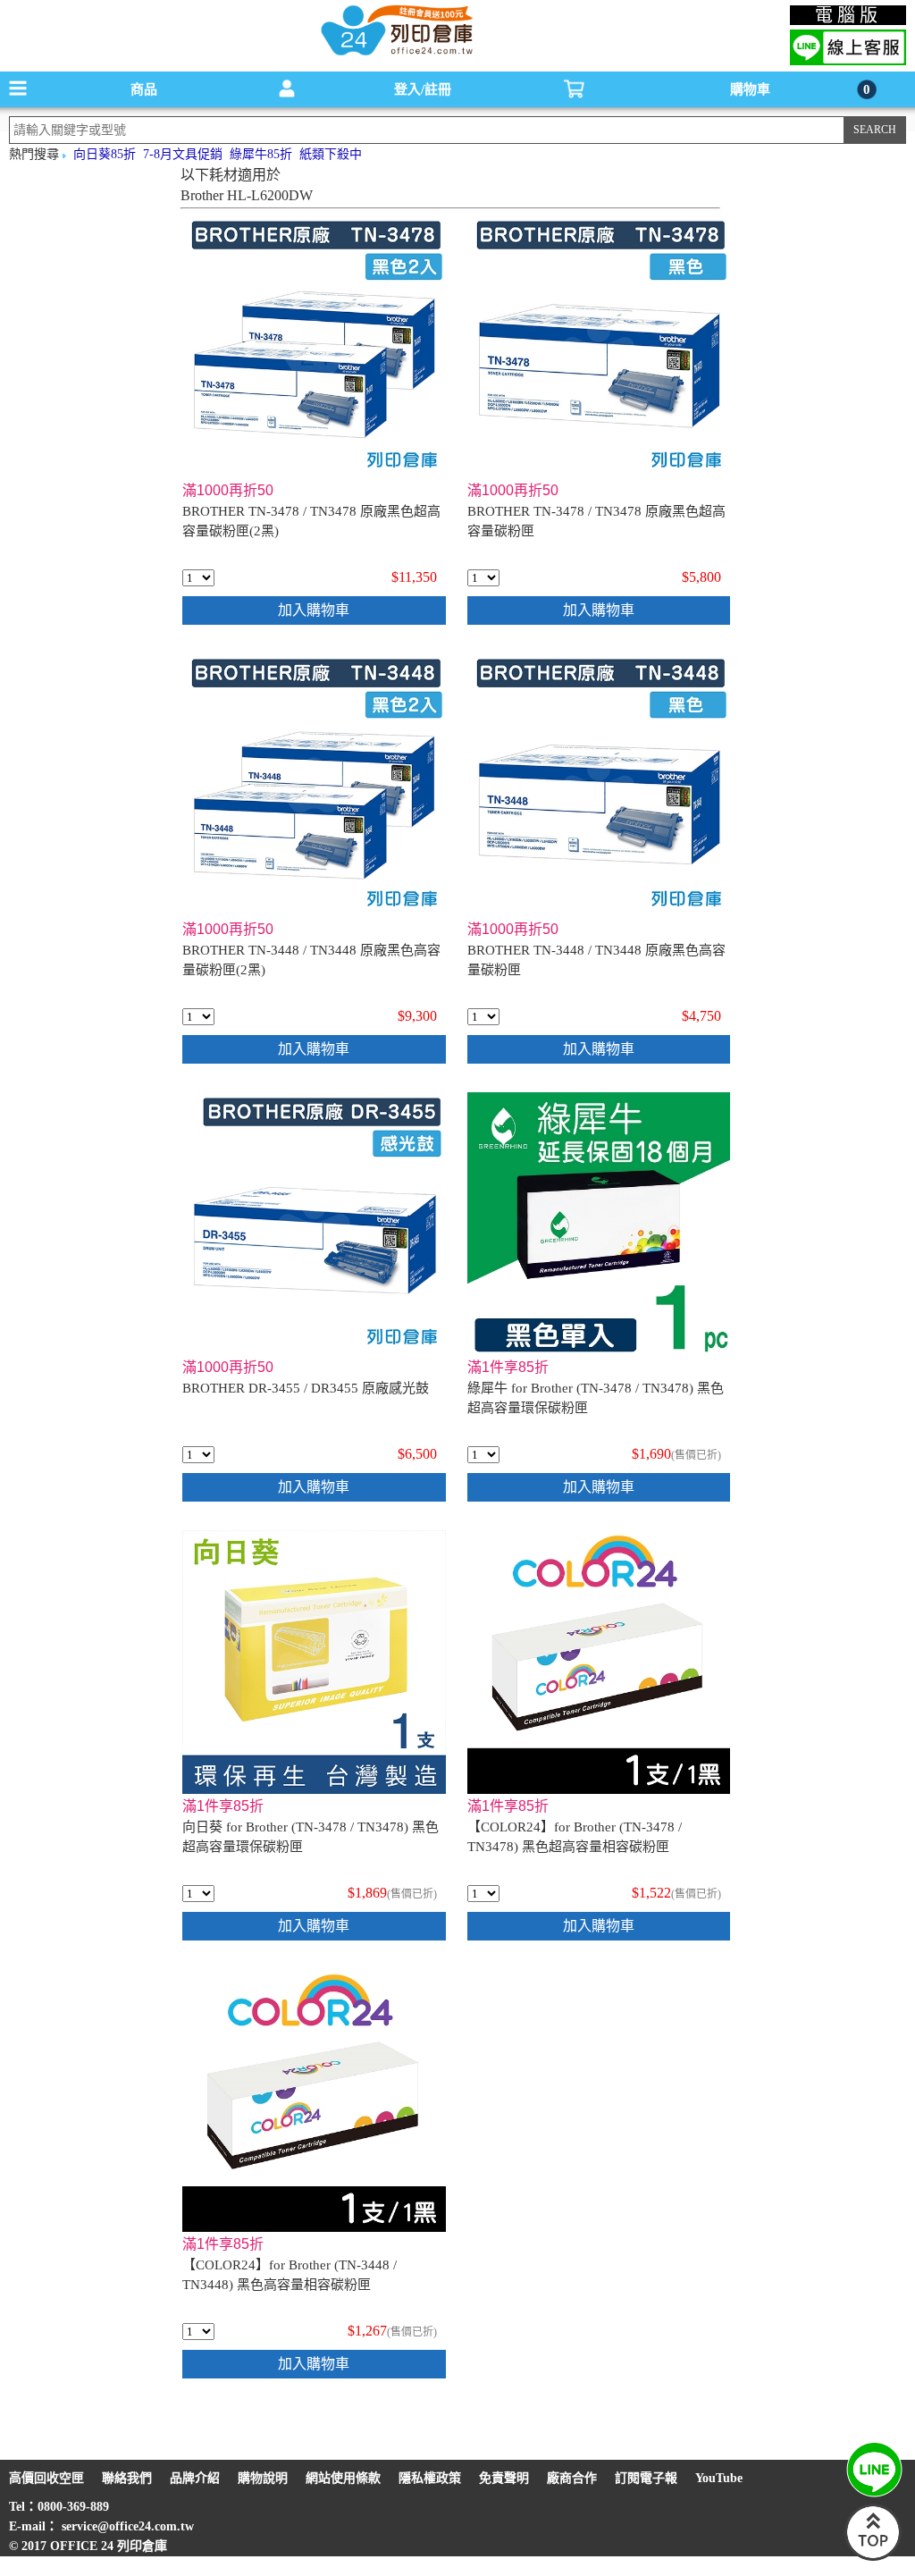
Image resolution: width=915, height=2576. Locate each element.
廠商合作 (572, 2478)
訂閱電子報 (646, 2478)
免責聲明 (504, 2478)
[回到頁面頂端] (873, 2557)
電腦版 (848, 15)
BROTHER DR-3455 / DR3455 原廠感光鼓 (306, 1388)
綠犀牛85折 (261, 154)
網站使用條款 (343, 2478)
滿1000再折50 (228, 490)
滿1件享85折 (508, 1367)
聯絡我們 (127, 2478)
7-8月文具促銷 (183, 154)
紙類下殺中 (331, 154)
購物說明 (263, 2478)
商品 (144, 89)
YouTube (719, 2478)
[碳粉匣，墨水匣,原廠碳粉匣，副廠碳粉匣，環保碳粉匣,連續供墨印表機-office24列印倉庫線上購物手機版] (395, 54)
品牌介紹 (195, 2478)
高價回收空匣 (46, 2478)
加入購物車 (314, 610)
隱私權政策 (430, 2478)
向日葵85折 (105, 154)
